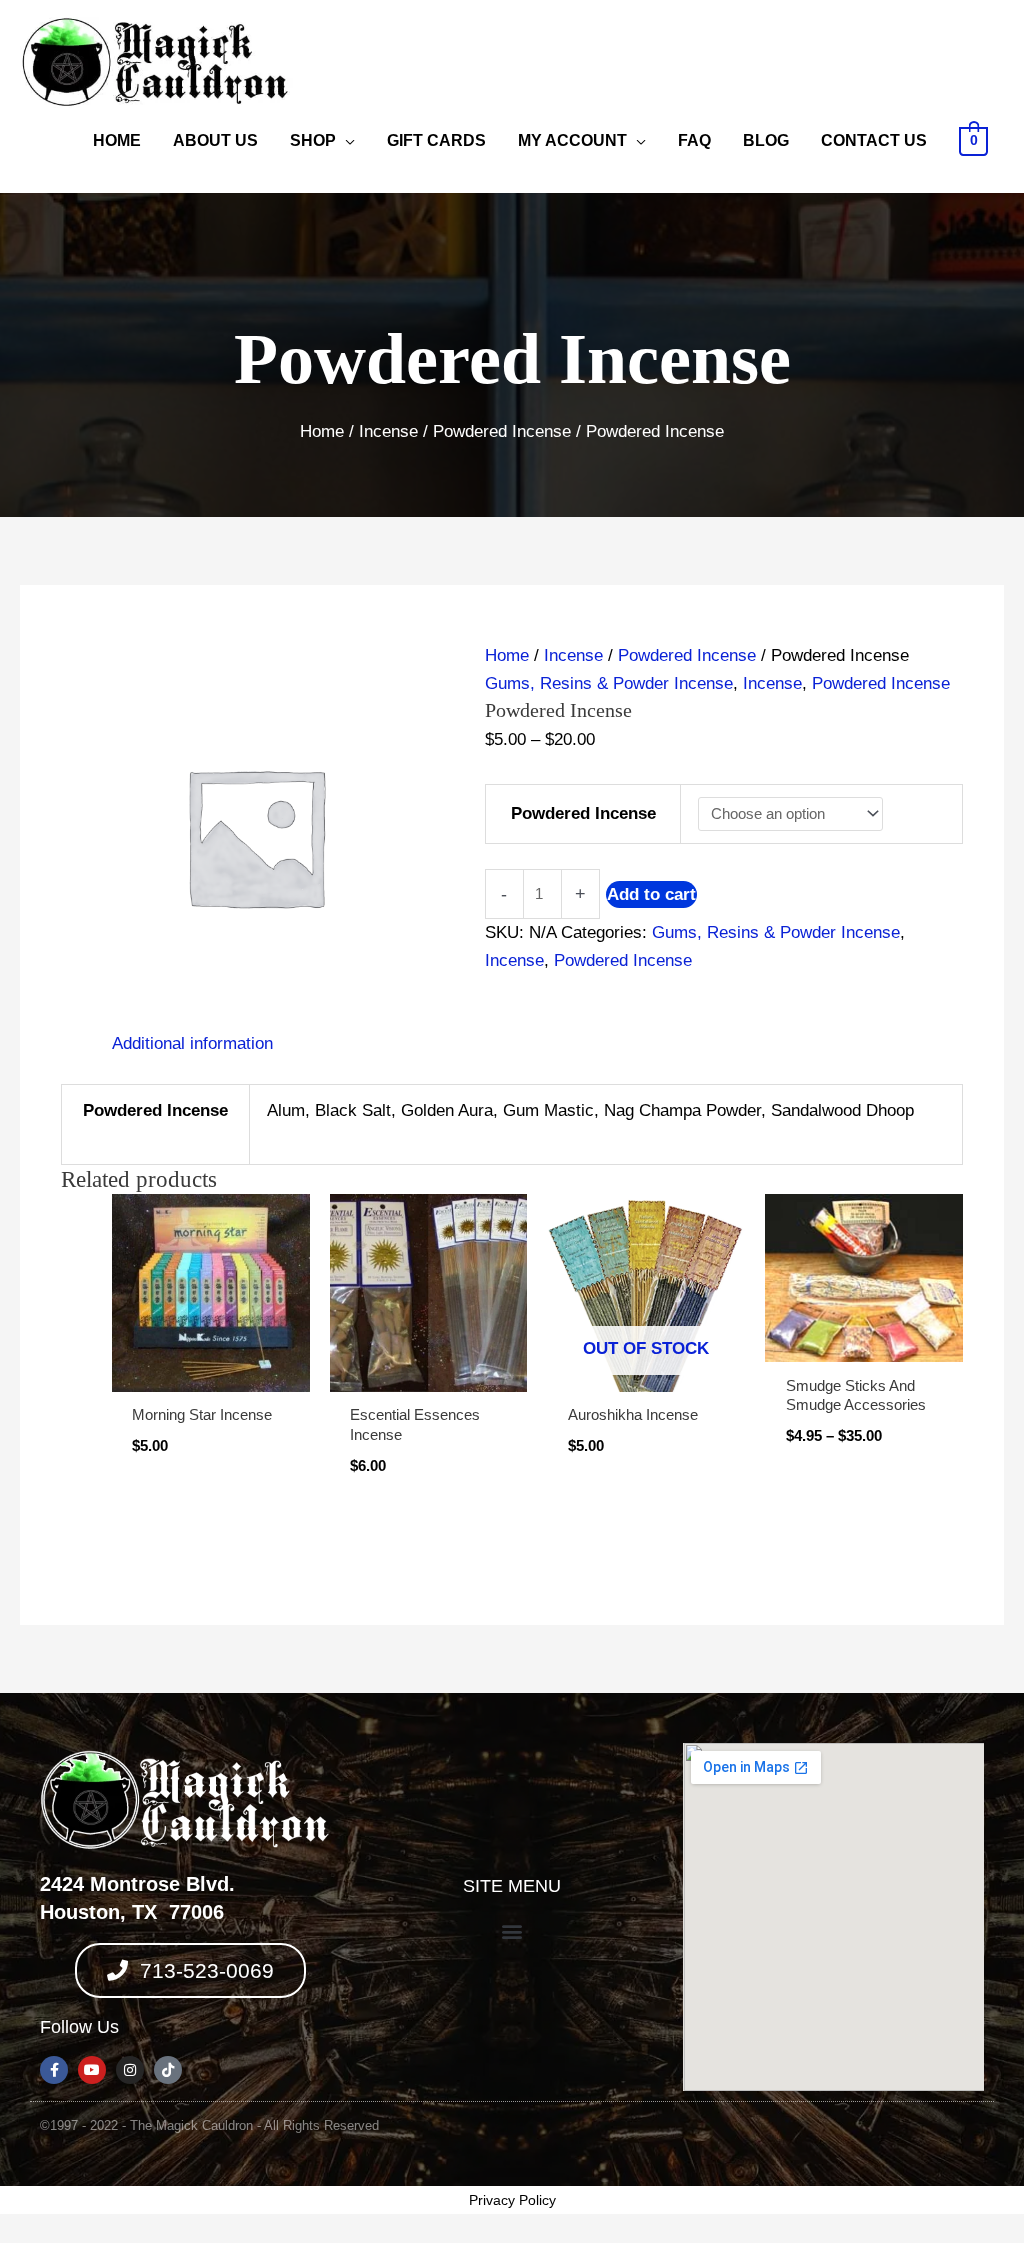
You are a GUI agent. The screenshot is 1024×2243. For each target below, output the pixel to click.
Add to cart (651, 894)
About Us (215, 140)
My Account (572, 140)
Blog (766, 140)
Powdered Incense (502, 431)
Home (117, 140)
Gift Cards (436, 140)
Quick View (210, 1371)
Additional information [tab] (192, 1043)
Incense (388, 431)
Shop (313, 140)
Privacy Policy (512, 2200)
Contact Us (874, 140)
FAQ (694, 140)
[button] (511, 1931)
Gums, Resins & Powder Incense (609, 683)
